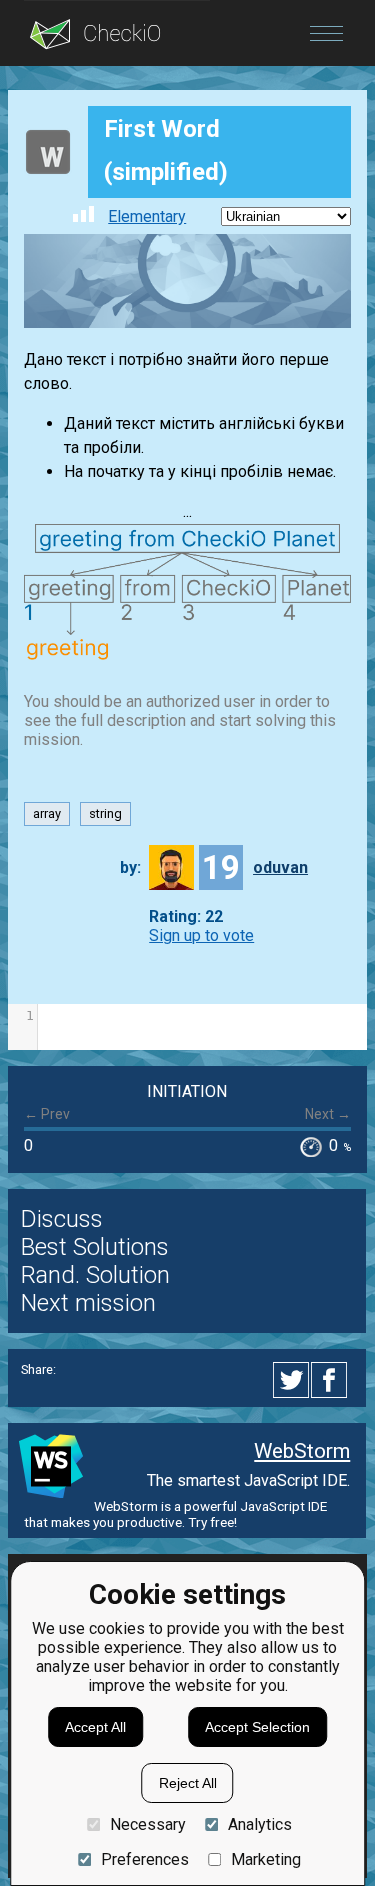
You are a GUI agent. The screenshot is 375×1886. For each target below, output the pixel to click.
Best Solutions (95, 1247)
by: (130, 867)
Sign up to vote (201, 935)
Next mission (88, 1303)
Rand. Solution (95, 1275)
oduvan (280, 867)
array (47, 814)
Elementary (147, 216)
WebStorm (302, 1451)
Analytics (260, 1824)
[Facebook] (332, 1380)
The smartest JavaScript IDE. (248, 1480)
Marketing (266, 1859)
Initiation (187, 1091)
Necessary (147, 1824)
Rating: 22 (186, 916)
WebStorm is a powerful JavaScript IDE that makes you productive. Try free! (175, 1514)
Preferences (144, 1859)
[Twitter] (292, 1380)
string (105, 814)
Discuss (62, 1219)
